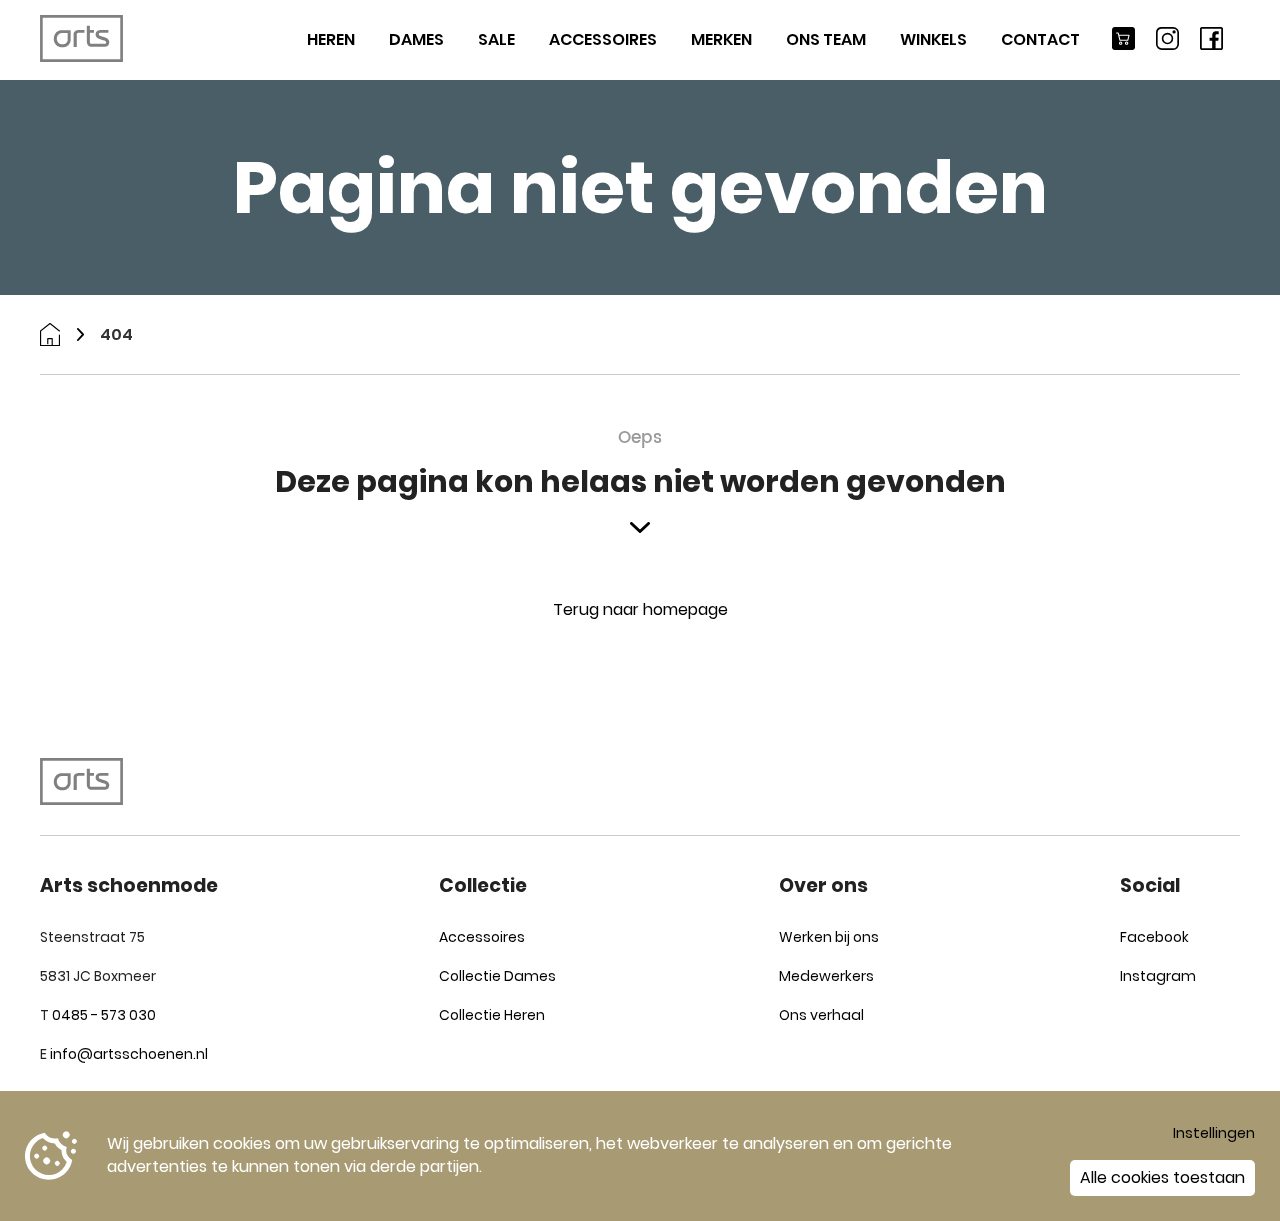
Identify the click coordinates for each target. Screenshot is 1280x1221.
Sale (496, 39)
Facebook (1154, 937)
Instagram (1158, 976)
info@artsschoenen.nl (129, 1054)
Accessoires (603, 39)
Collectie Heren (492, 1015)
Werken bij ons (829, 937)
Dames (416, 39)
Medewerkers (826, 976)
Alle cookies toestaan (1162, 1177)
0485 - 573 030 (104, 1015)
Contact (1040, 39)
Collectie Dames (497, 976)
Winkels (933, 39)
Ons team (826, 39)
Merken (721, 39)
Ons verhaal (821, 1015)
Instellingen (1214, 1133)
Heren (331, 39)
